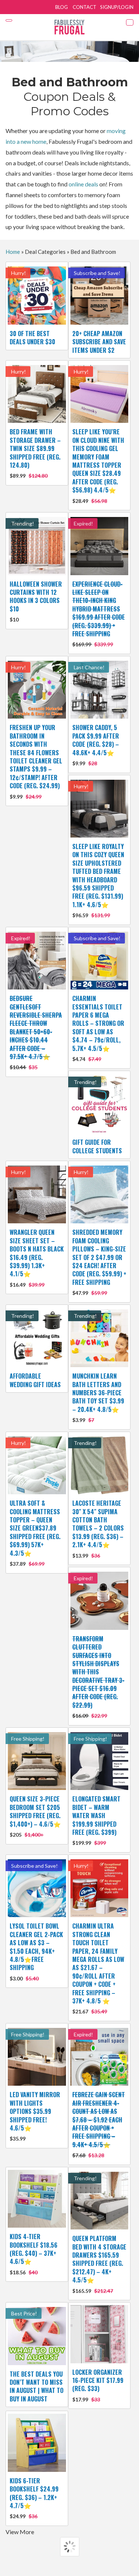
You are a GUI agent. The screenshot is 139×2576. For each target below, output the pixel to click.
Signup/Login (117, 7)
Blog (62, 7)
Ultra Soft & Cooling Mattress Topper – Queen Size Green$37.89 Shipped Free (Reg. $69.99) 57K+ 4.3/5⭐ (35, 1533)
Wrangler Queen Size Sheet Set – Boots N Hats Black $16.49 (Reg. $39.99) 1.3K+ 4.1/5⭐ (37, 1258)
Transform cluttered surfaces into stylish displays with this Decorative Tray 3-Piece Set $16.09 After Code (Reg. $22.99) (98, 1677)
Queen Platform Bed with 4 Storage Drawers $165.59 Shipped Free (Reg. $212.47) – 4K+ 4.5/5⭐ (99, 2264)
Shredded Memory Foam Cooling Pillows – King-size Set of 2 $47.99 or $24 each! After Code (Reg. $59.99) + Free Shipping (99, 1262)
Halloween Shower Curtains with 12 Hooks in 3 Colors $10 (36, 601)
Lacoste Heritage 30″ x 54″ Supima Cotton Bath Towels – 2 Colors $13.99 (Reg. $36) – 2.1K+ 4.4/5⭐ (98, 1529)
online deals (83, 184)
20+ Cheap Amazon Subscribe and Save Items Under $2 (99, 342)
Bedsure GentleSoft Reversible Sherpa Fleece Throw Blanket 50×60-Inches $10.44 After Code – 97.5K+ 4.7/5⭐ (36, 1032)
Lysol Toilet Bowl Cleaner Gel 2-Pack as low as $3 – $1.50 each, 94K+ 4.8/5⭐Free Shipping (36, 1951)
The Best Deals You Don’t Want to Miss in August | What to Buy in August (37, 2386)
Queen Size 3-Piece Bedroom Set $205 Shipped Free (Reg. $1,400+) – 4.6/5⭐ (35, 1816)
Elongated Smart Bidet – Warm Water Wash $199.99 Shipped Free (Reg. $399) (96, 1820)
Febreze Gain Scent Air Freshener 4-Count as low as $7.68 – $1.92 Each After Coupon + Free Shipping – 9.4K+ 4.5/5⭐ (99, 2124)
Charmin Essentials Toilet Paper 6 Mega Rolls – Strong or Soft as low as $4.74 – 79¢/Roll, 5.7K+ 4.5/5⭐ (98, 1028)
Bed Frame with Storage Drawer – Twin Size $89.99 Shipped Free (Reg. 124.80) (35, 453)
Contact (85, 7)
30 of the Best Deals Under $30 (32, 338)
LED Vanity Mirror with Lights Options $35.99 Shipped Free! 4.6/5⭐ (35, 2116)
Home (13, 252)
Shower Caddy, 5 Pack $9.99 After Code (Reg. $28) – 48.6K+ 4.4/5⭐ (96, 745)
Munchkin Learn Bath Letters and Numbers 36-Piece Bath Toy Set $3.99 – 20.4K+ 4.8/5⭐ (98, 1397)
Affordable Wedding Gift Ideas (35, 1380)
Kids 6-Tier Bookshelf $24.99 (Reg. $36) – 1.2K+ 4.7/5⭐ (34, 2498)
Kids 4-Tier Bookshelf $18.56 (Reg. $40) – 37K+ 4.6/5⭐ (34, 2254)
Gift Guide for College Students (97, 1146)
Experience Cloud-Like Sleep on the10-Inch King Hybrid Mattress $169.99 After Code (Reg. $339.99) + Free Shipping (99, 614)
